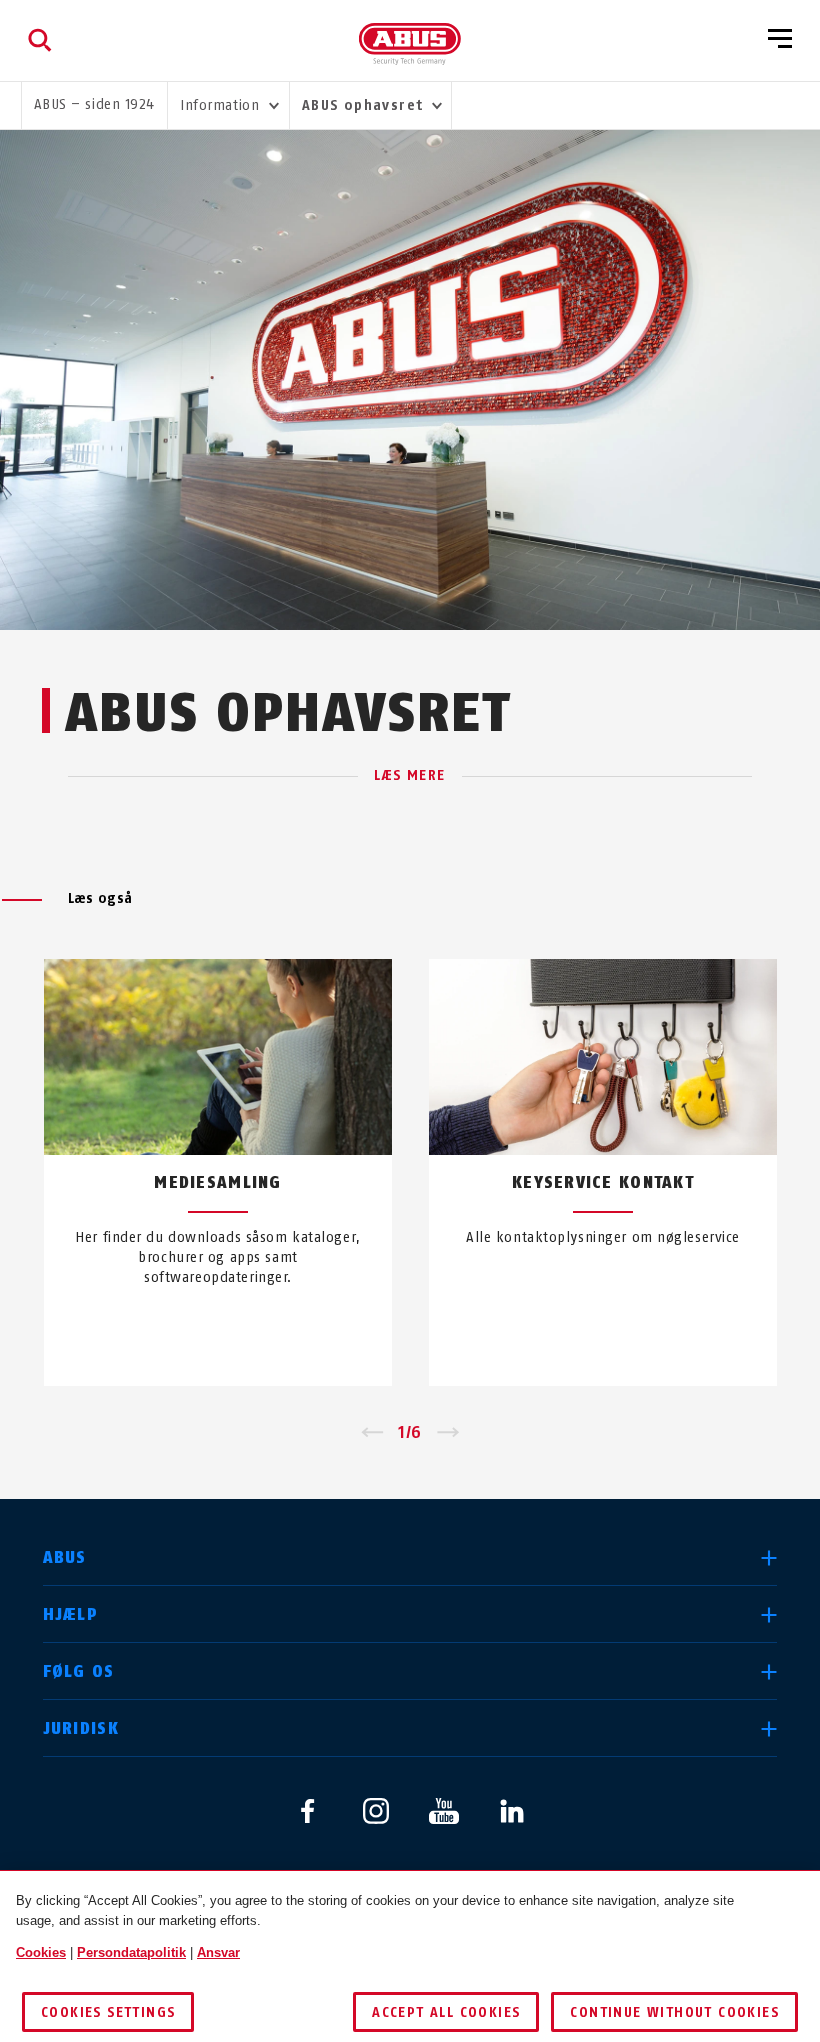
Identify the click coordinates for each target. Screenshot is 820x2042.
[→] (448, 1433)
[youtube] (444, 1811)
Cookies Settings (108, 2012)
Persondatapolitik (131, 1952)
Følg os (79, 1671)
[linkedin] (512, 1811)
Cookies (41, 1952)
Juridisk (81, 1728)
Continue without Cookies (674, 2012)
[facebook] (308, 1811)
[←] (371, 1433)
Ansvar (218, 1952)
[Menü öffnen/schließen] (780, 40)
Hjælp (70, 1614)
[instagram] (376, 1811)
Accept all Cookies (446, 2012)
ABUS (65, 1557)
